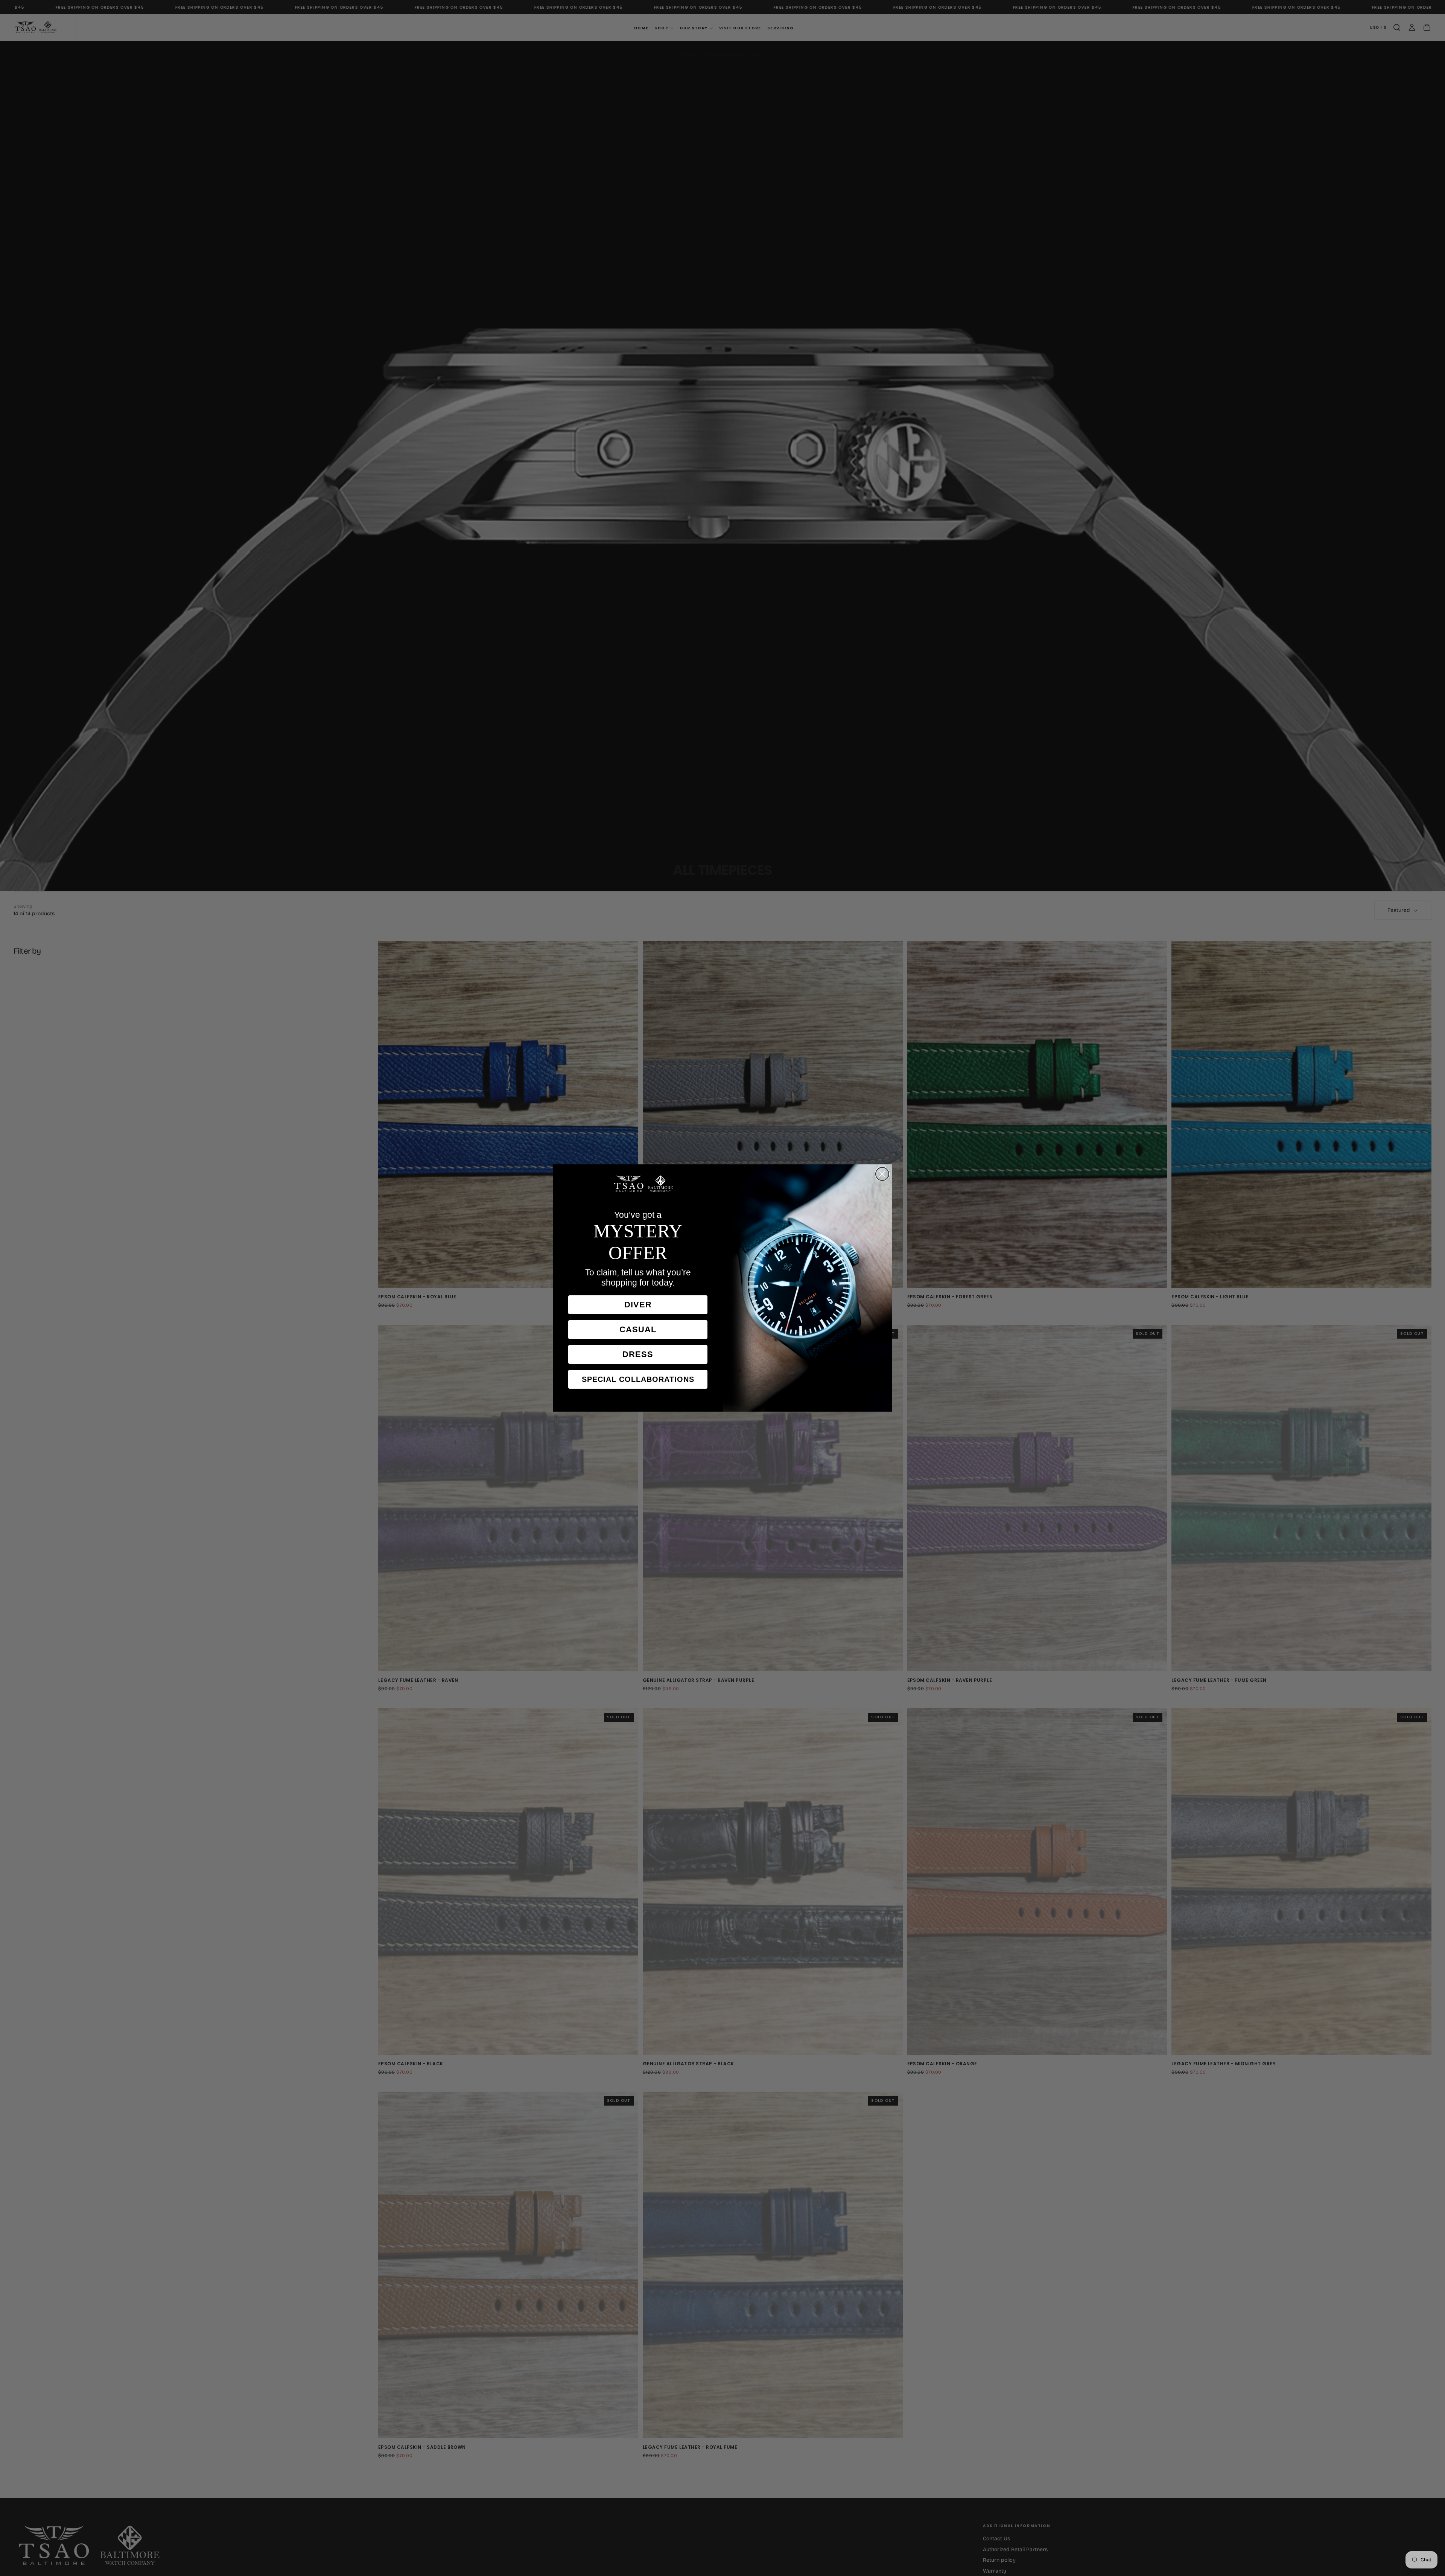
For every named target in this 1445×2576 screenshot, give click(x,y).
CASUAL (638, 1329)
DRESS (638, 1354)
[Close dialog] (882, 1174)
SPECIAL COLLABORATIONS (638, 1379)
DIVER (638, 1305)
